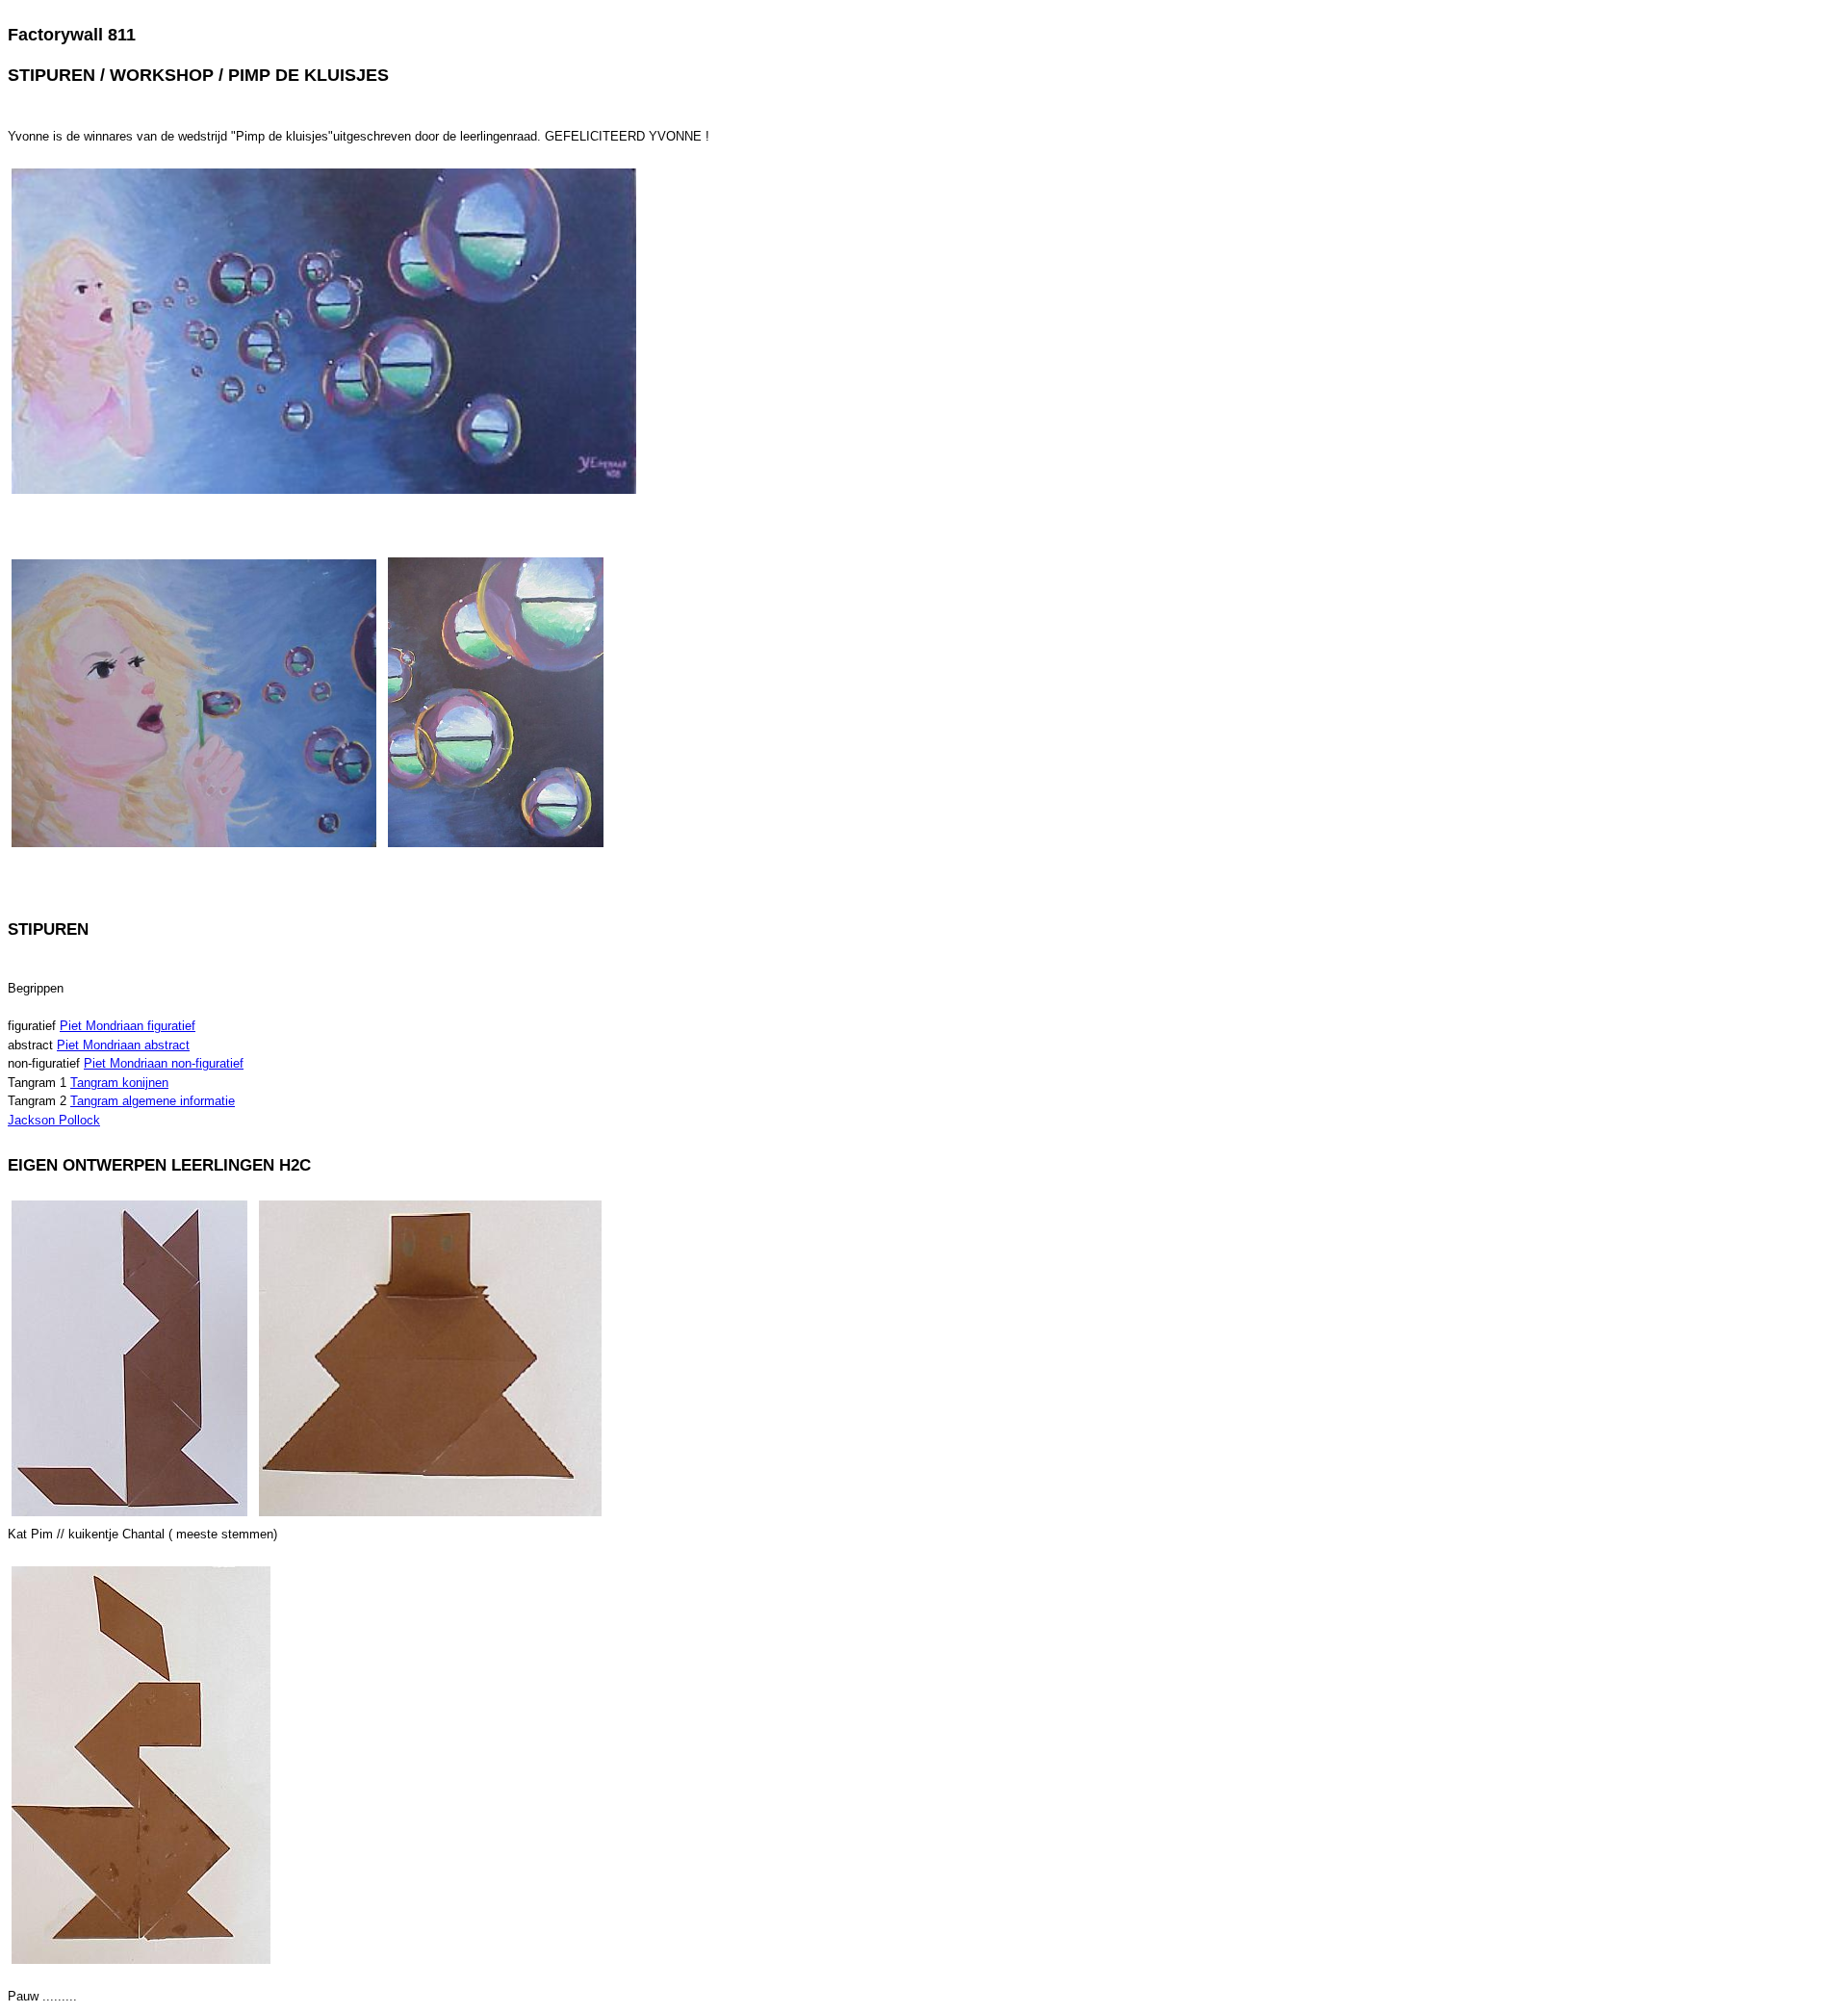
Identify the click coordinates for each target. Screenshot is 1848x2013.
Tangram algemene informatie (153, 1101)
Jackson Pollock (54, 1120)
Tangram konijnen (119, 1083)
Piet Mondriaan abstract (123, 1045)
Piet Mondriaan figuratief (128, 1026)
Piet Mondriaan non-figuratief (164, 1063)
